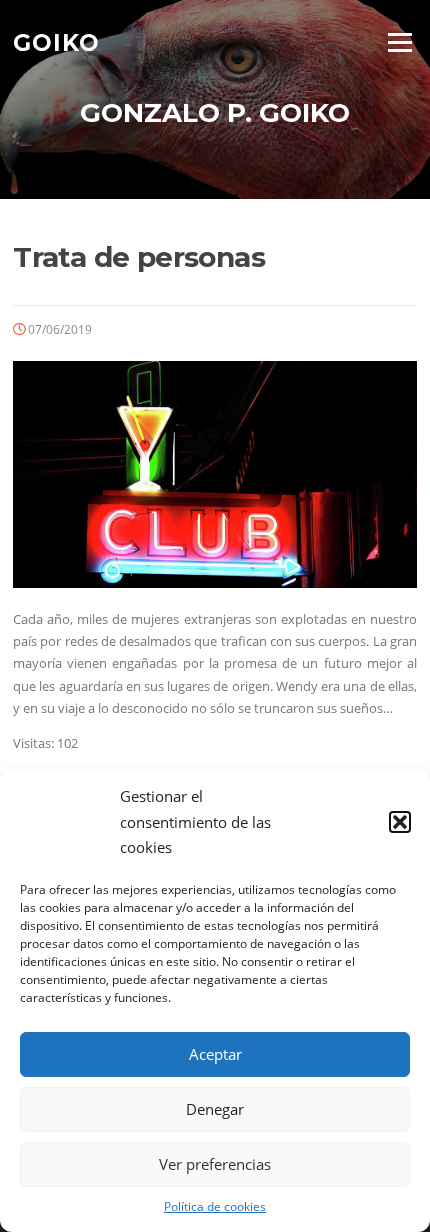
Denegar (215, 1109)
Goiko (56, 42)
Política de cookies (215, 1206)
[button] (400, 822)
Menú (399, 42)
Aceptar (215, 1054)
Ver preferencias (215, 1164)
